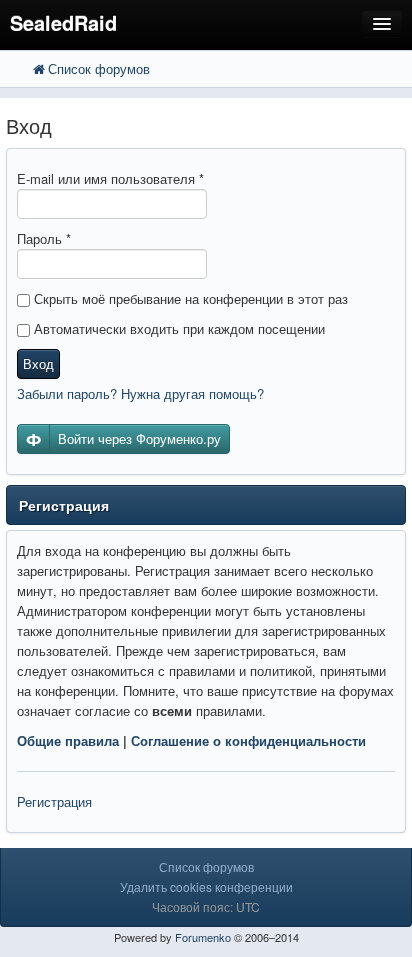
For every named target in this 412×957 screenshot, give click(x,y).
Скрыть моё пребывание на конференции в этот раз (189, 298)
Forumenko (203, 937)
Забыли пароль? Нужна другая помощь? (140, 393)
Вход (38, 363)
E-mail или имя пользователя (110, 178)
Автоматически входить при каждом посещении (177, 328)
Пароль (44, 238)
